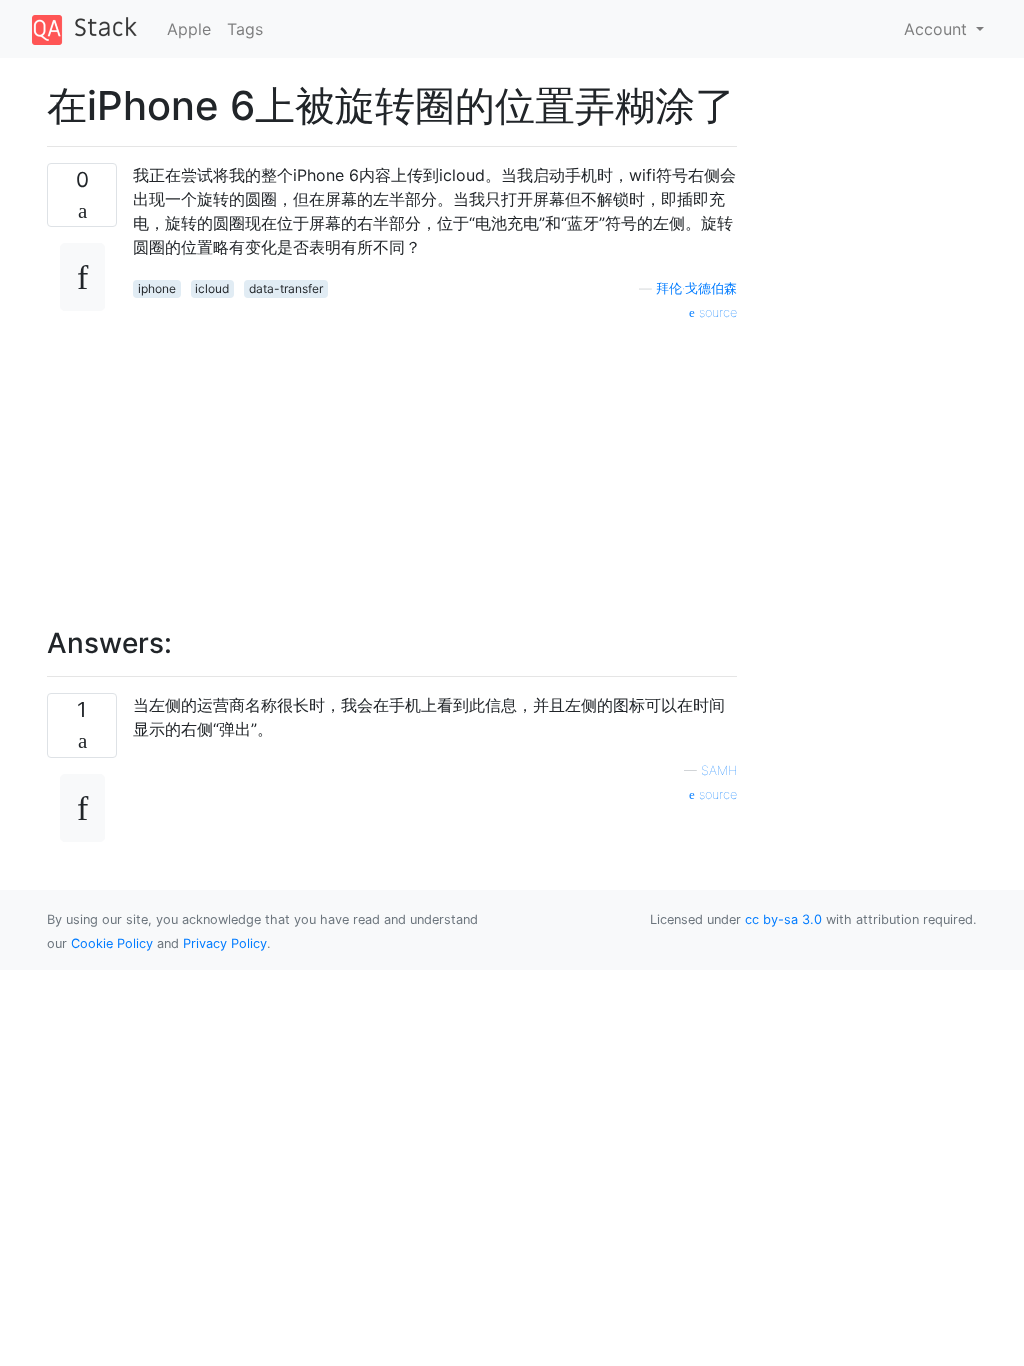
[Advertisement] (435, 463)
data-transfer (286, 288)
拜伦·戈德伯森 (696, 288)
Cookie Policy (112, 943)
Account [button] (938, 29)
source (716, 312)
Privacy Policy (225, 943)
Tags (245, 29)
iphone (157, 288)
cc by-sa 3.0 (783, 919)
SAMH (719, 770)
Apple (189, 29)
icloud (212, 288)
